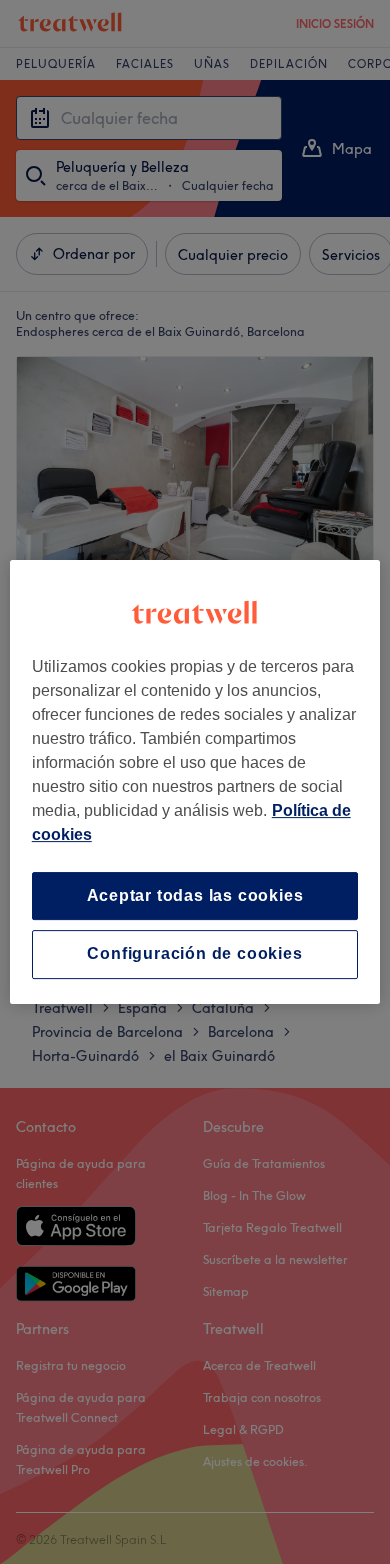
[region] (195, 782)
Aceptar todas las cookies (195, 895)
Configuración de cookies (194, 954)
